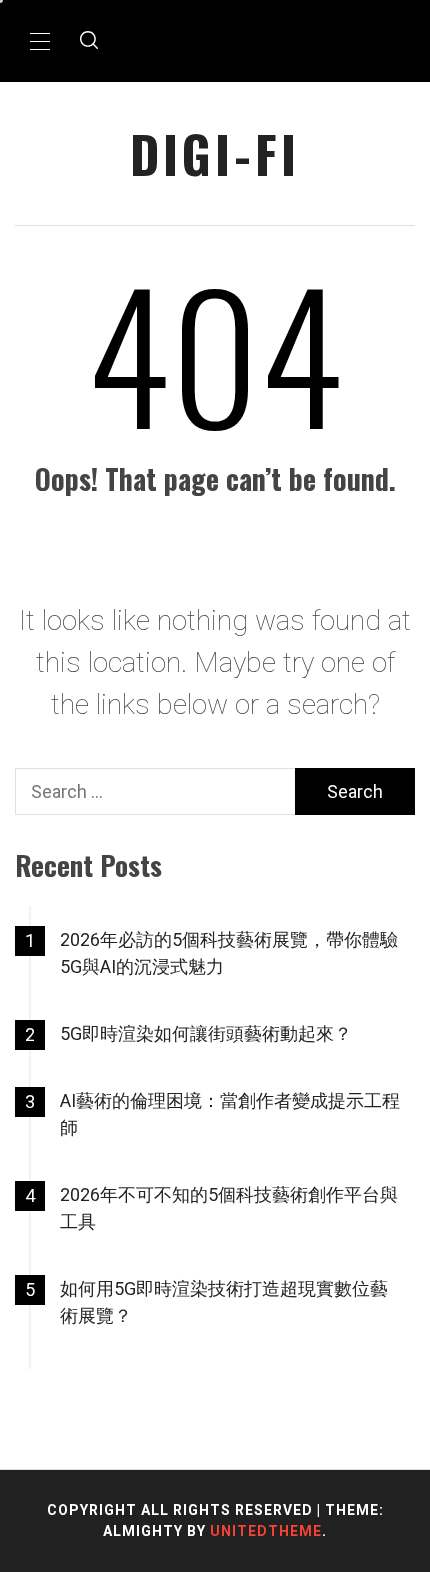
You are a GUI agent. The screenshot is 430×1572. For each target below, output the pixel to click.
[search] (89, 41)
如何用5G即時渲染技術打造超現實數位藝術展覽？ (224, 1302)
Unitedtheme (266, 1531)
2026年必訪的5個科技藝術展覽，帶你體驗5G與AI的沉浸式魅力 (229, 953)
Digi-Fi (215, 153)
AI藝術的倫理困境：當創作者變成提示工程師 (230, 1114)
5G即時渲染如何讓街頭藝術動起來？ (206, 1033)
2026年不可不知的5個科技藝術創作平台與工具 (229, 1208)
